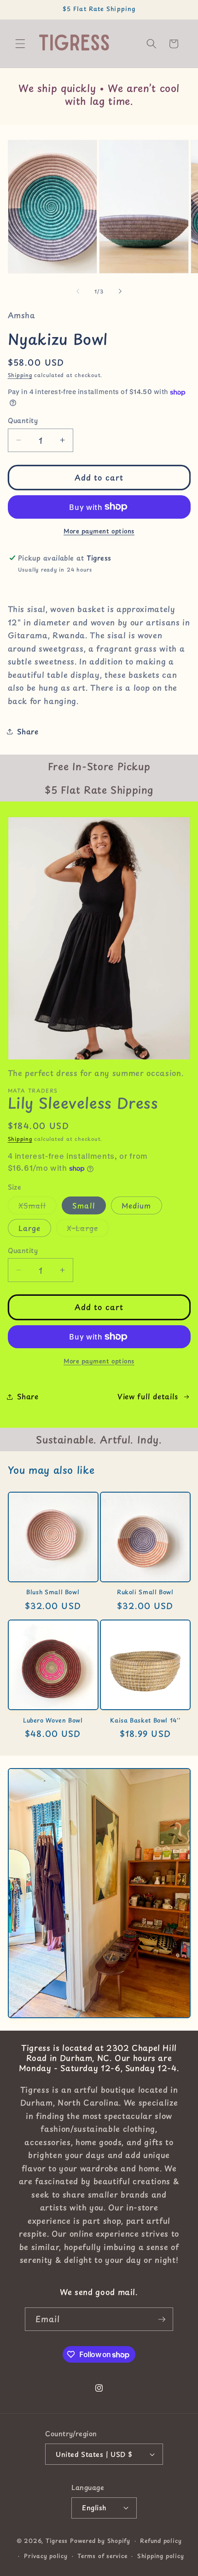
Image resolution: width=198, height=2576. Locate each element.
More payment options (99, 531)
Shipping (20, 375)
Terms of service (102, 2556)
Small (84, 1205)
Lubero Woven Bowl (53, 1720)
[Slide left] (78, 292)
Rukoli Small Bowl (145, 1592)
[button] (20, 44)
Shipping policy (161, 2556)
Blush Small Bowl (53, 1592)
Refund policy (161, 2541)
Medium (137, 1205)
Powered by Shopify (100, 2541)
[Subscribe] (162, 2319)
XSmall (38, 1207)
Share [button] (28, 731)
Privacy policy (46, 2556)
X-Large (88, 1230)
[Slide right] (120, 292)
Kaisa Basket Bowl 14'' (145, 1720)
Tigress (57, 2541)
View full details (148, 1396)
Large (30, 1228)
